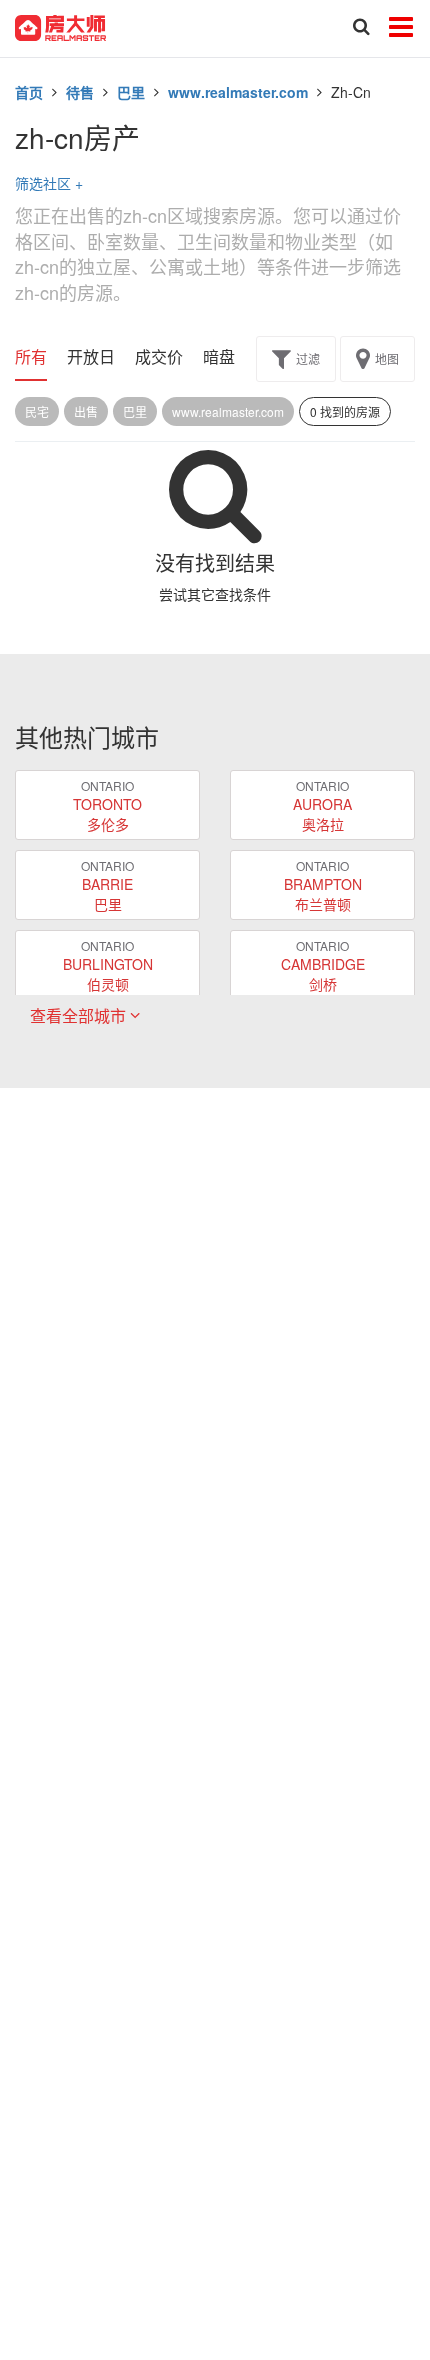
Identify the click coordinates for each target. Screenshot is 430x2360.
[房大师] (60, 26)
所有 (31, 357)
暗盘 (219, 357)
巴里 (131, 92)
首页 (29, 92)
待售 (80, 92)
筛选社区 (49, 183)
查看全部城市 (80, 1015)
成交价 (159, 357)
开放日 (91, 357)
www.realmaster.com (238, 92)
